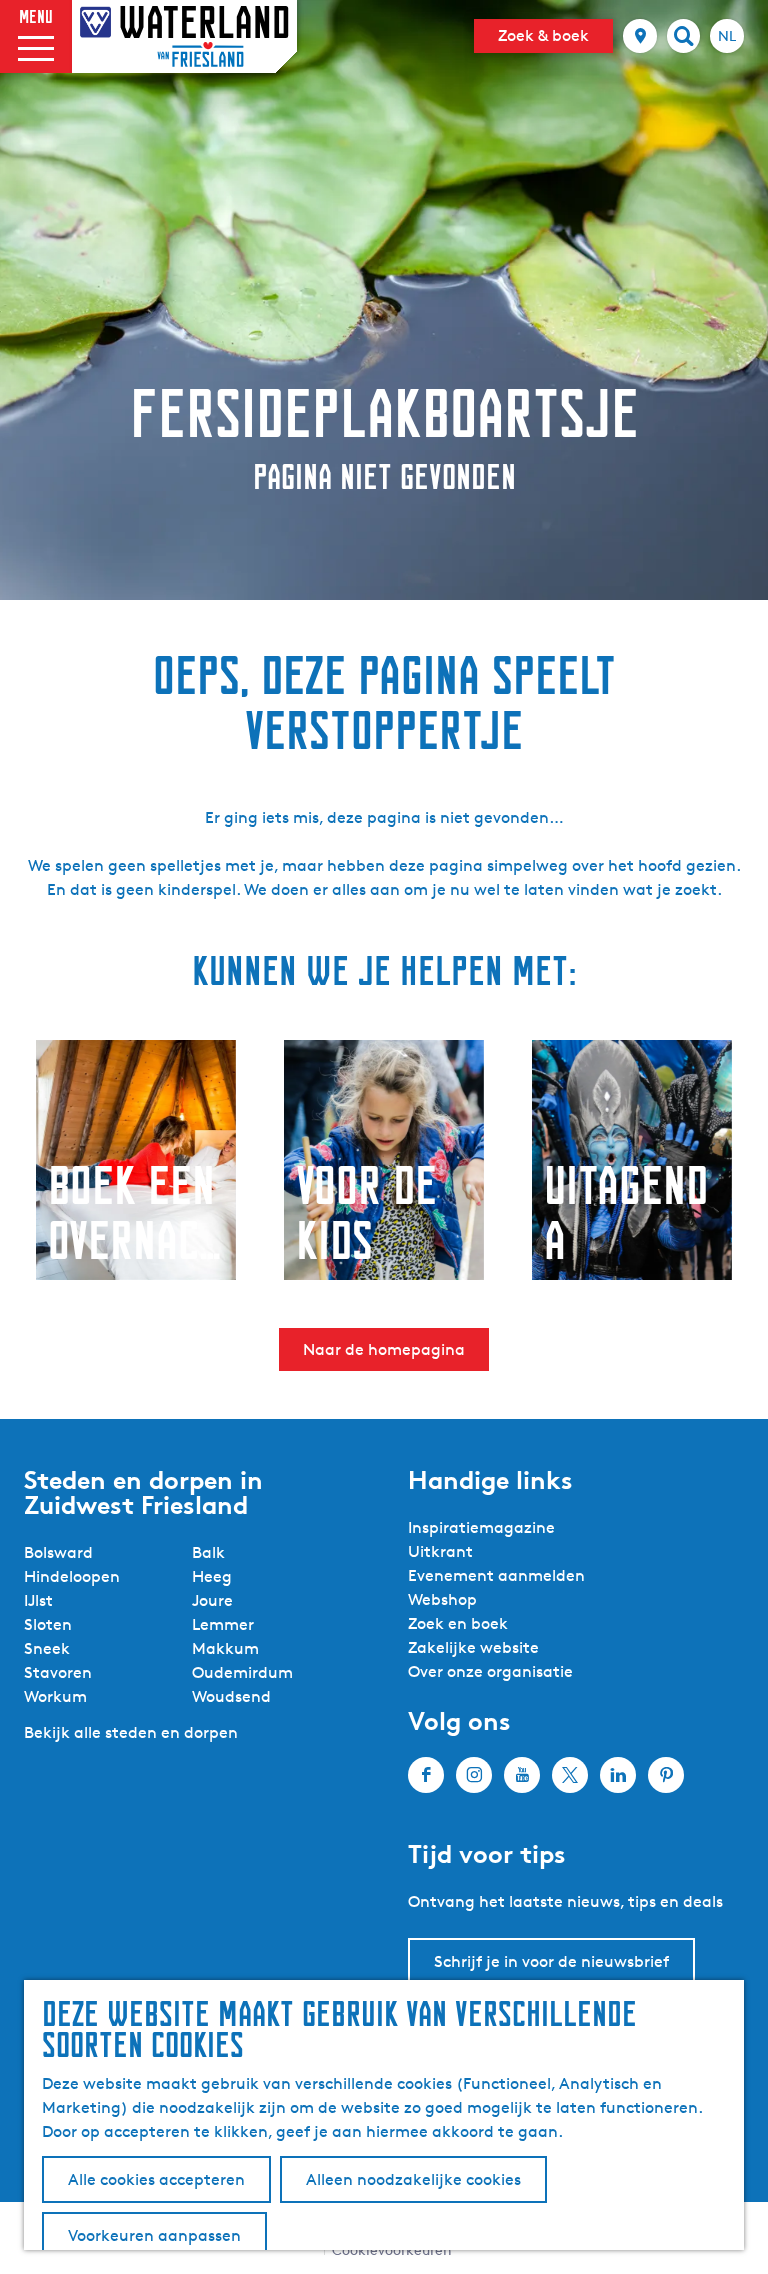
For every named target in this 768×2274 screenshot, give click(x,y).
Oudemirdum (242, 1672)
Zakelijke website (473, 1647)
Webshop (442, 1599)
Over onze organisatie (490, 1671)
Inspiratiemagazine (481, 1527)
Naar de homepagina (384, 1349)
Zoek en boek (458, 1623)
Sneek (47, 1648)
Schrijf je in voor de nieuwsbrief (551, 1961)
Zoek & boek (543, 35)
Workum (55, 1696)
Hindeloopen (72, 1576)
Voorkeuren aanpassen (154, 2235)
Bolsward (58, 1552)
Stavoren (58, 1672)
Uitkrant (440, 1551)
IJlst (38, 1600)
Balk (208, 1552)
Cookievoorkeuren (392, 2249)
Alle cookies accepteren (156, 2179)
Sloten (48, 1624)
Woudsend (231, 1696)
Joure (212, 1600)
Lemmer (223, 1624)
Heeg (212, 1576)
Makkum (225, 1648)
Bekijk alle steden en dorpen (131, 1732)
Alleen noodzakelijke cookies (413, 2179)
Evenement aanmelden (496, 1575)
